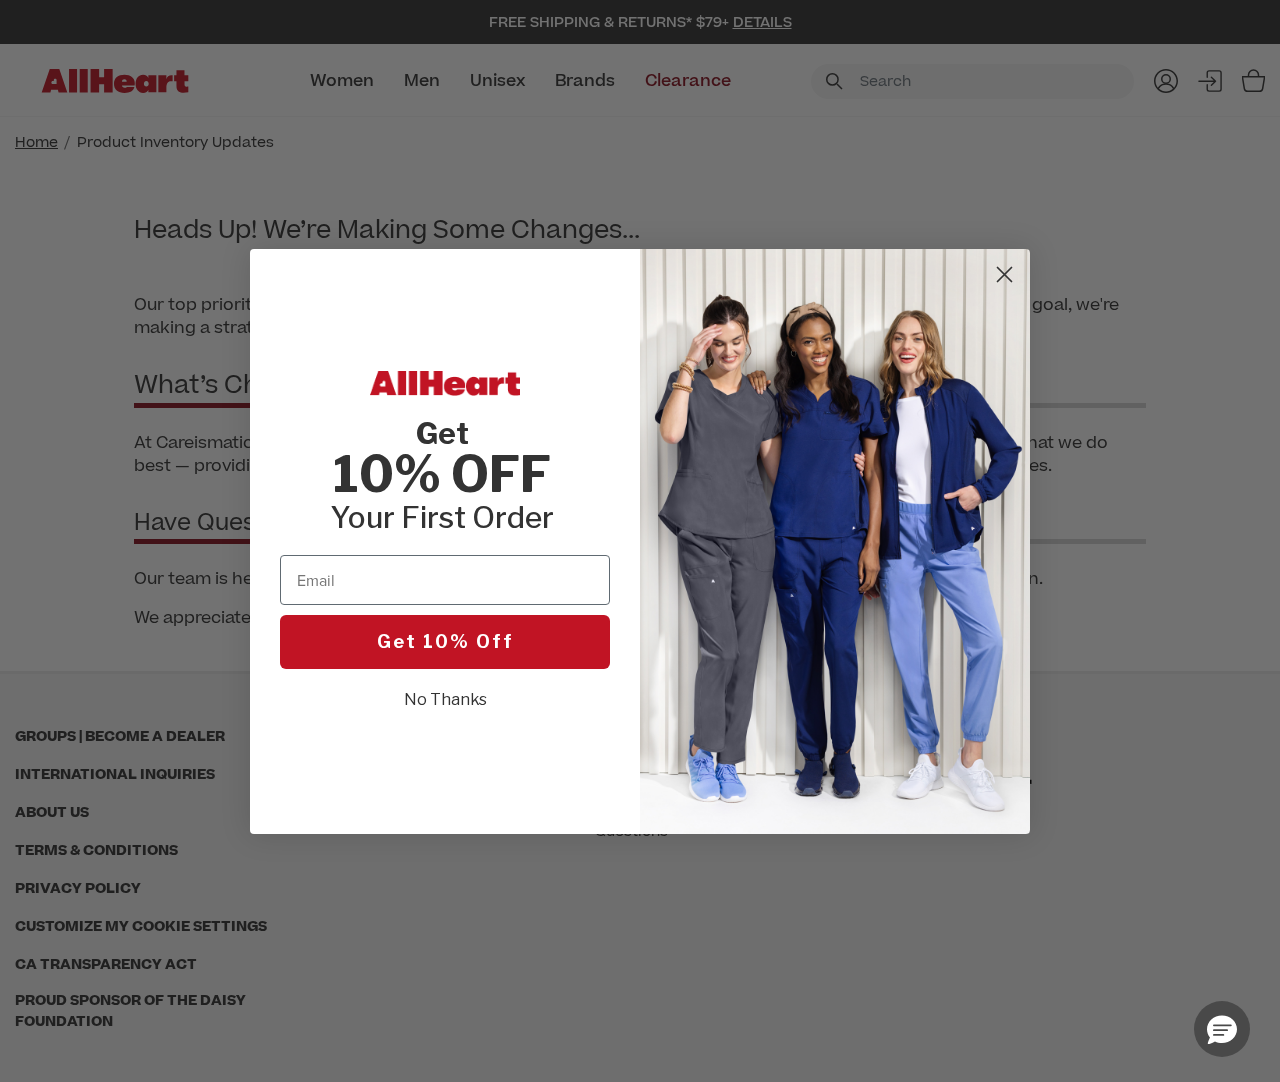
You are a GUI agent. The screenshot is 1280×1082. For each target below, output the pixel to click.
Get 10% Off (445, 641)
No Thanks (445, 699)
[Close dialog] (1004, 274)
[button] (1222, 1029)
